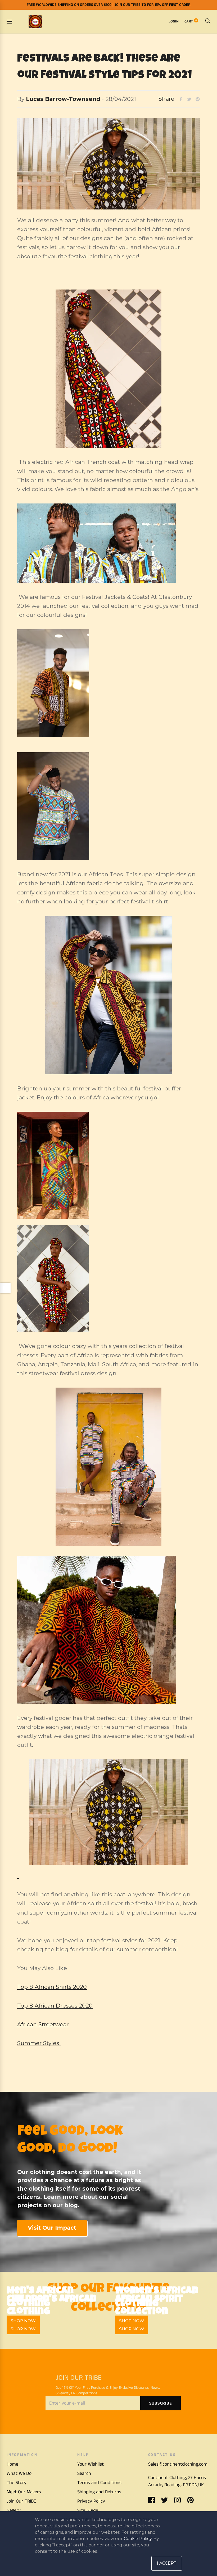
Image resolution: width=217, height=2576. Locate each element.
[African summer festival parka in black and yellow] (108, 1819)
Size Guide (88, 2510)
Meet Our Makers (24, 2492)
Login (174, 21)
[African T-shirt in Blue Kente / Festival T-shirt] (108, 806)
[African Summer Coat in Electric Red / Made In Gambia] (108, 369)
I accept (167, 2563)
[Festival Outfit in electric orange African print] (108, 1630)
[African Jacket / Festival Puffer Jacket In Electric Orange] (108, 995)
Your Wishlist (91, 2464)
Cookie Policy (138, 2539)
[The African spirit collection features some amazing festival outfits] (108, 1467)
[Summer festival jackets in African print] (108, 543)
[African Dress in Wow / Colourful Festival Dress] (108, 1165)
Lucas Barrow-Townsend (63, 99)
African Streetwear (43, 2024)
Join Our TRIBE (21, 2501)
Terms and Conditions (99, 2483)
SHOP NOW (23, 2329)
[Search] (208, 21)
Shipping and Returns (99, 2492)
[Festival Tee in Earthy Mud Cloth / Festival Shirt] (108, 683)
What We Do (19, 2474)
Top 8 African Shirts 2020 (52, 1987)
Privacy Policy (91, 2501)
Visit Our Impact (52, 2228)
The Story (17, 2483)
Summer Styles (39, 2043)
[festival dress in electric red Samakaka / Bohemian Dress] (108, 1279)
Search (84, 2474)
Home (12, 2464)
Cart (191, 21)
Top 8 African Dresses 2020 (55, 2006)
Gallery (14, 2510)
